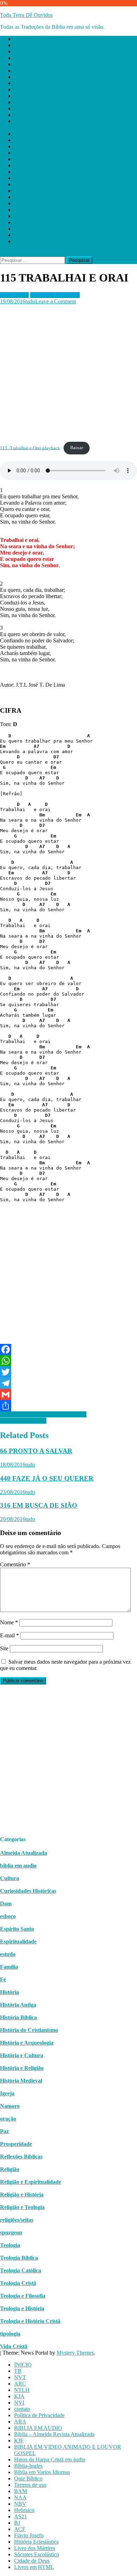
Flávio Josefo (29, 210)
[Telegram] (68, 1383)
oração (8, 2119)
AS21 (21, 191)
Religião (10, 2169)
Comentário (15, 1564)
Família (9, 1967)
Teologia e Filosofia (23, 2296)
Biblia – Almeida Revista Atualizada (54, 108)
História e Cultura (22, 2055)
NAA (20, 172)
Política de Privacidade (39, 89)
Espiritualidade (18, 1941)
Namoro (10, 2106)
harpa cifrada (14, 295)
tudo (30, 301)
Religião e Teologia (22, 2207)
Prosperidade (16, 2144)
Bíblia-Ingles (28, 140)
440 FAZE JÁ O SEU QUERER (47, 1478)
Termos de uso (30, 159)
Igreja (7, 2093)
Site (4, 1648)
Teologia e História (22, 2308)
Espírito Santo (17, 1929)
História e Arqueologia (27, 2043)
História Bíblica (18, 2017)
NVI (19, 77)
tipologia (10, 2334)
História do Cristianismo (29, 2030)
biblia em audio (18, 1866)
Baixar (77, 448)
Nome (9, 1622)
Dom (6, 1904)
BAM (21, 165)
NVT (20, 51)
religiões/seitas (17, 2220)
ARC (20, 58)
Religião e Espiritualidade (31, 2182)
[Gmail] (68, 1394)
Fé (3, 1979)
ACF (20, 203)
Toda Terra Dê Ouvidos (26, 15)
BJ (17, 197)
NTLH (22, 64)
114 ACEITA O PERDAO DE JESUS (43, 1414)
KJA (19, 70)
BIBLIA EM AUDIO (38, 102)
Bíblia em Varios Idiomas (42, 146)
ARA (20, 96)
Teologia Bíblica (19, 2258)
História (9, 1992)
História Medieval (21, 2081)
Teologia (10, 2245)
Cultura (9, 1878)
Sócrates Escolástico (37, 229)
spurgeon (11, 2232)
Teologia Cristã (18, 2283)
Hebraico (24, 184)
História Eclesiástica (36, 216)
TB (18, 45)
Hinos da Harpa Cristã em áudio (50, 134)
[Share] (68, 1406)
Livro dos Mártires (35, 222)
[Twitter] (68, 1372)
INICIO (23, 39)
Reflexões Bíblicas (21, 2157)
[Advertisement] (68, 373)
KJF (19, 115)
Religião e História (22, 2195)
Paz (4, 2131)
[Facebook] (68, 1350)
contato (22, 83)
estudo (8, 1954)
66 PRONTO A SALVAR (36, 1451)
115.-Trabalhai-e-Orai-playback (30, 448)
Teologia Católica (21, 2270)
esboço (8, 1916)
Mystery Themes (75, 2353)
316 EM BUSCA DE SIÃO (39, 1505)
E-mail (9, 1635)
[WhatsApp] (68, 1361)
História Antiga (18, 2005)
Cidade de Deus (32, 235)
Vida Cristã (14, 2346)
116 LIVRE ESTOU (23, 1421)
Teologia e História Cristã (30, 2321)
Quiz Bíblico (28, 153)
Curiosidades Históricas (28, 1891)
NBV (20, 178)
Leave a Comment (56, 301)
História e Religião (22, 2068)
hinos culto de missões (55, 295)
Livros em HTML (34, 241)
